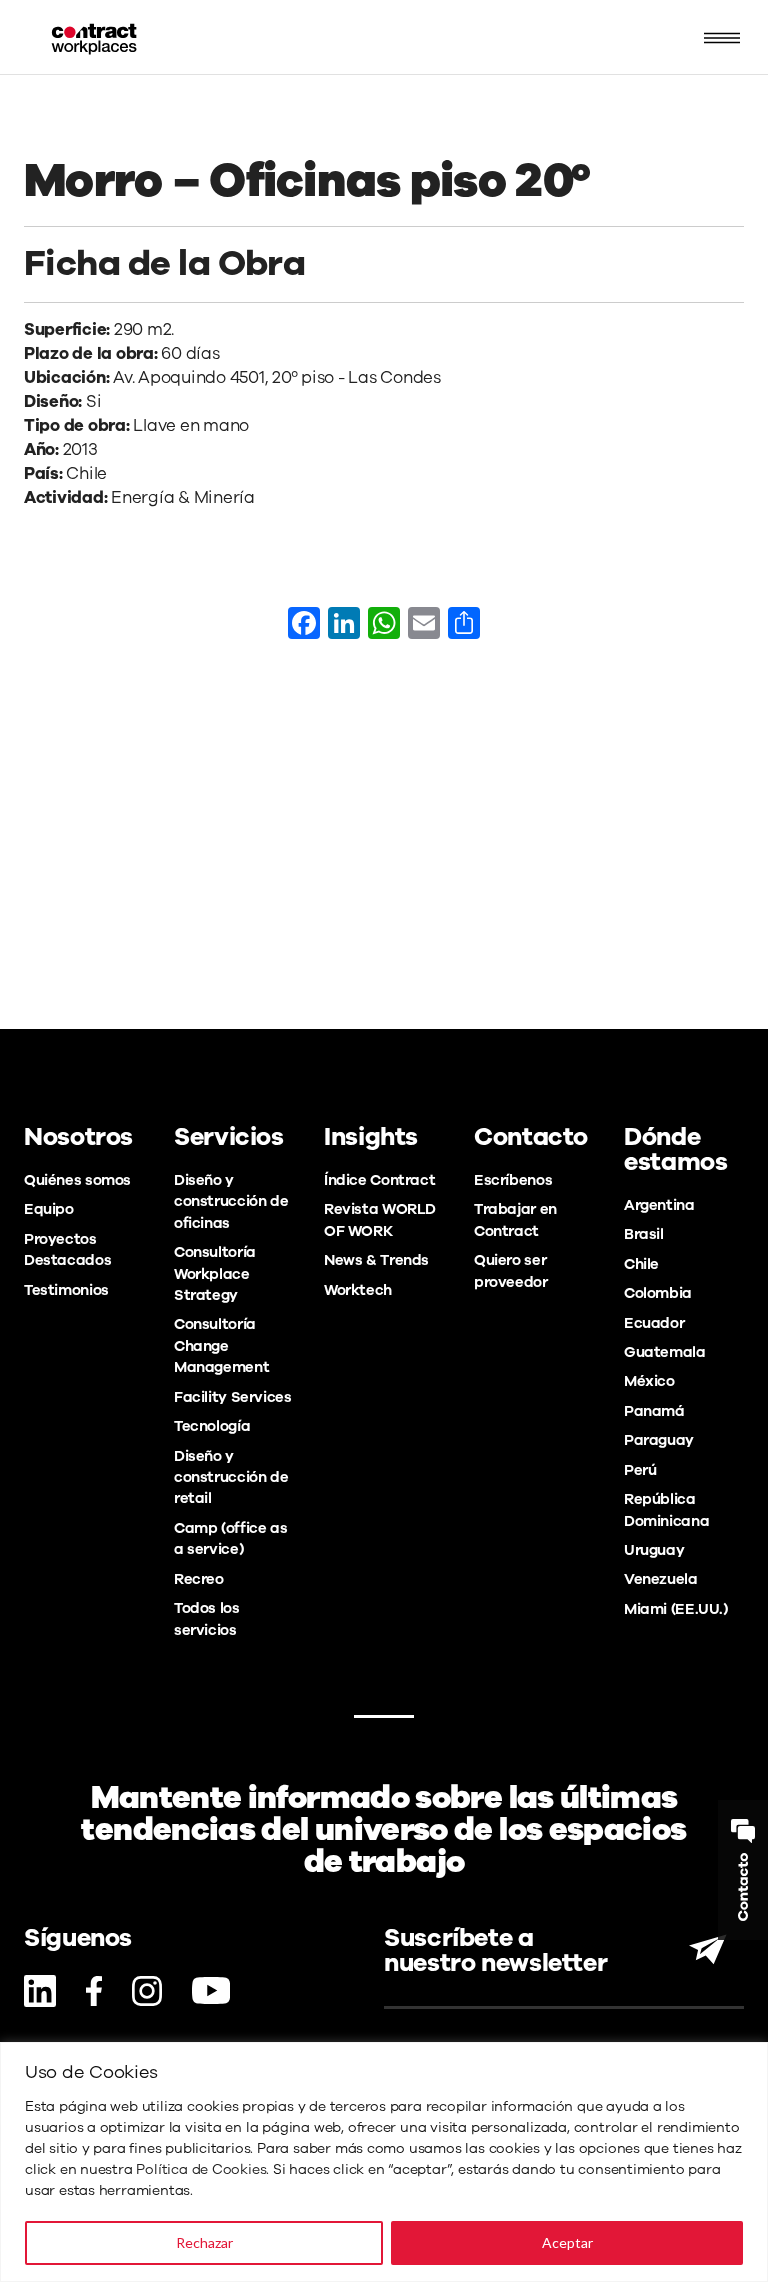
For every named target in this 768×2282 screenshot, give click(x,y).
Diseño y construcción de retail (231, 1477)
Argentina (659, 1205)
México (649, 1381)
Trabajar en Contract (515, 1219)
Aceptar (567, 2242)
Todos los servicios (207, 1618)
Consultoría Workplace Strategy (215, 1273)
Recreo (199, 1579)
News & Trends (376, 1260)
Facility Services (233, 1397)
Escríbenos (513, 1180)
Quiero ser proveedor (511, 1270)
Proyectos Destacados (67, 1249)
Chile (641, 1264)
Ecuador (654, 1323)
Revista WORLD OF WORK (380, 1219)
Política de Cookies (201, 2169)
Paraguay (659, 1440)
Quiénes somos (77, 1180)
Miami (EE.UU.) (676, 1609)
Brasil (644, 1234)
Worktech (358, 1290)
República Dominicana (666, 1509)
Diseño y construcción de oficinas (231, 1201)
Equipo (49, 1209)
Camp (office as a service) (230, 1538)
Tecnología (212, 1426)
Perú (640, 1470)
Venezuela (661, 1579)
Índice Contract (379, 1180)
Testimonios (66, 1290)
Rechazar (204, 2242)
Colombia (658, 1293)
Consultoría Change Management (221, 1345)
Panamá (654, 1411)
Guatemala (665, 1352)
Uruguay (654, 1550)
